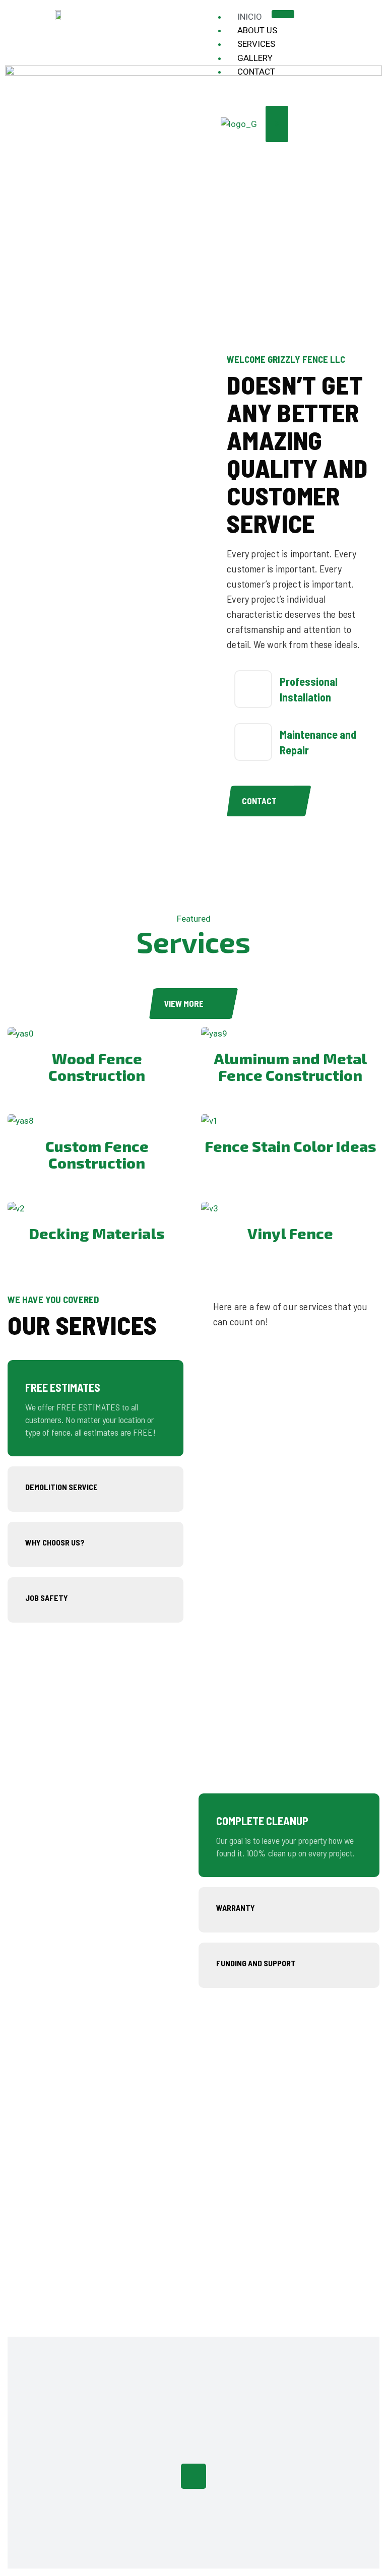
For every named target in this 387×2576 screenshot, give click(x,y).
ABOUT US (257, 30)
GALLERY (255, 58)
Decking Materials (97, 1233)
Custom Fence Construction (97, 1154)
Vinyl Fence (290, 1233)
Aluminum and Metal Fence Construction (290, 1067)
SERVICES (256, 44)
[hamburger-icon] (283, 14)
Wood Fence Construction (97, 1067)
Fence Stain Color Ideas (291, 1146)
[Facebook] (193, 2476)
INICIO (250, 17)
